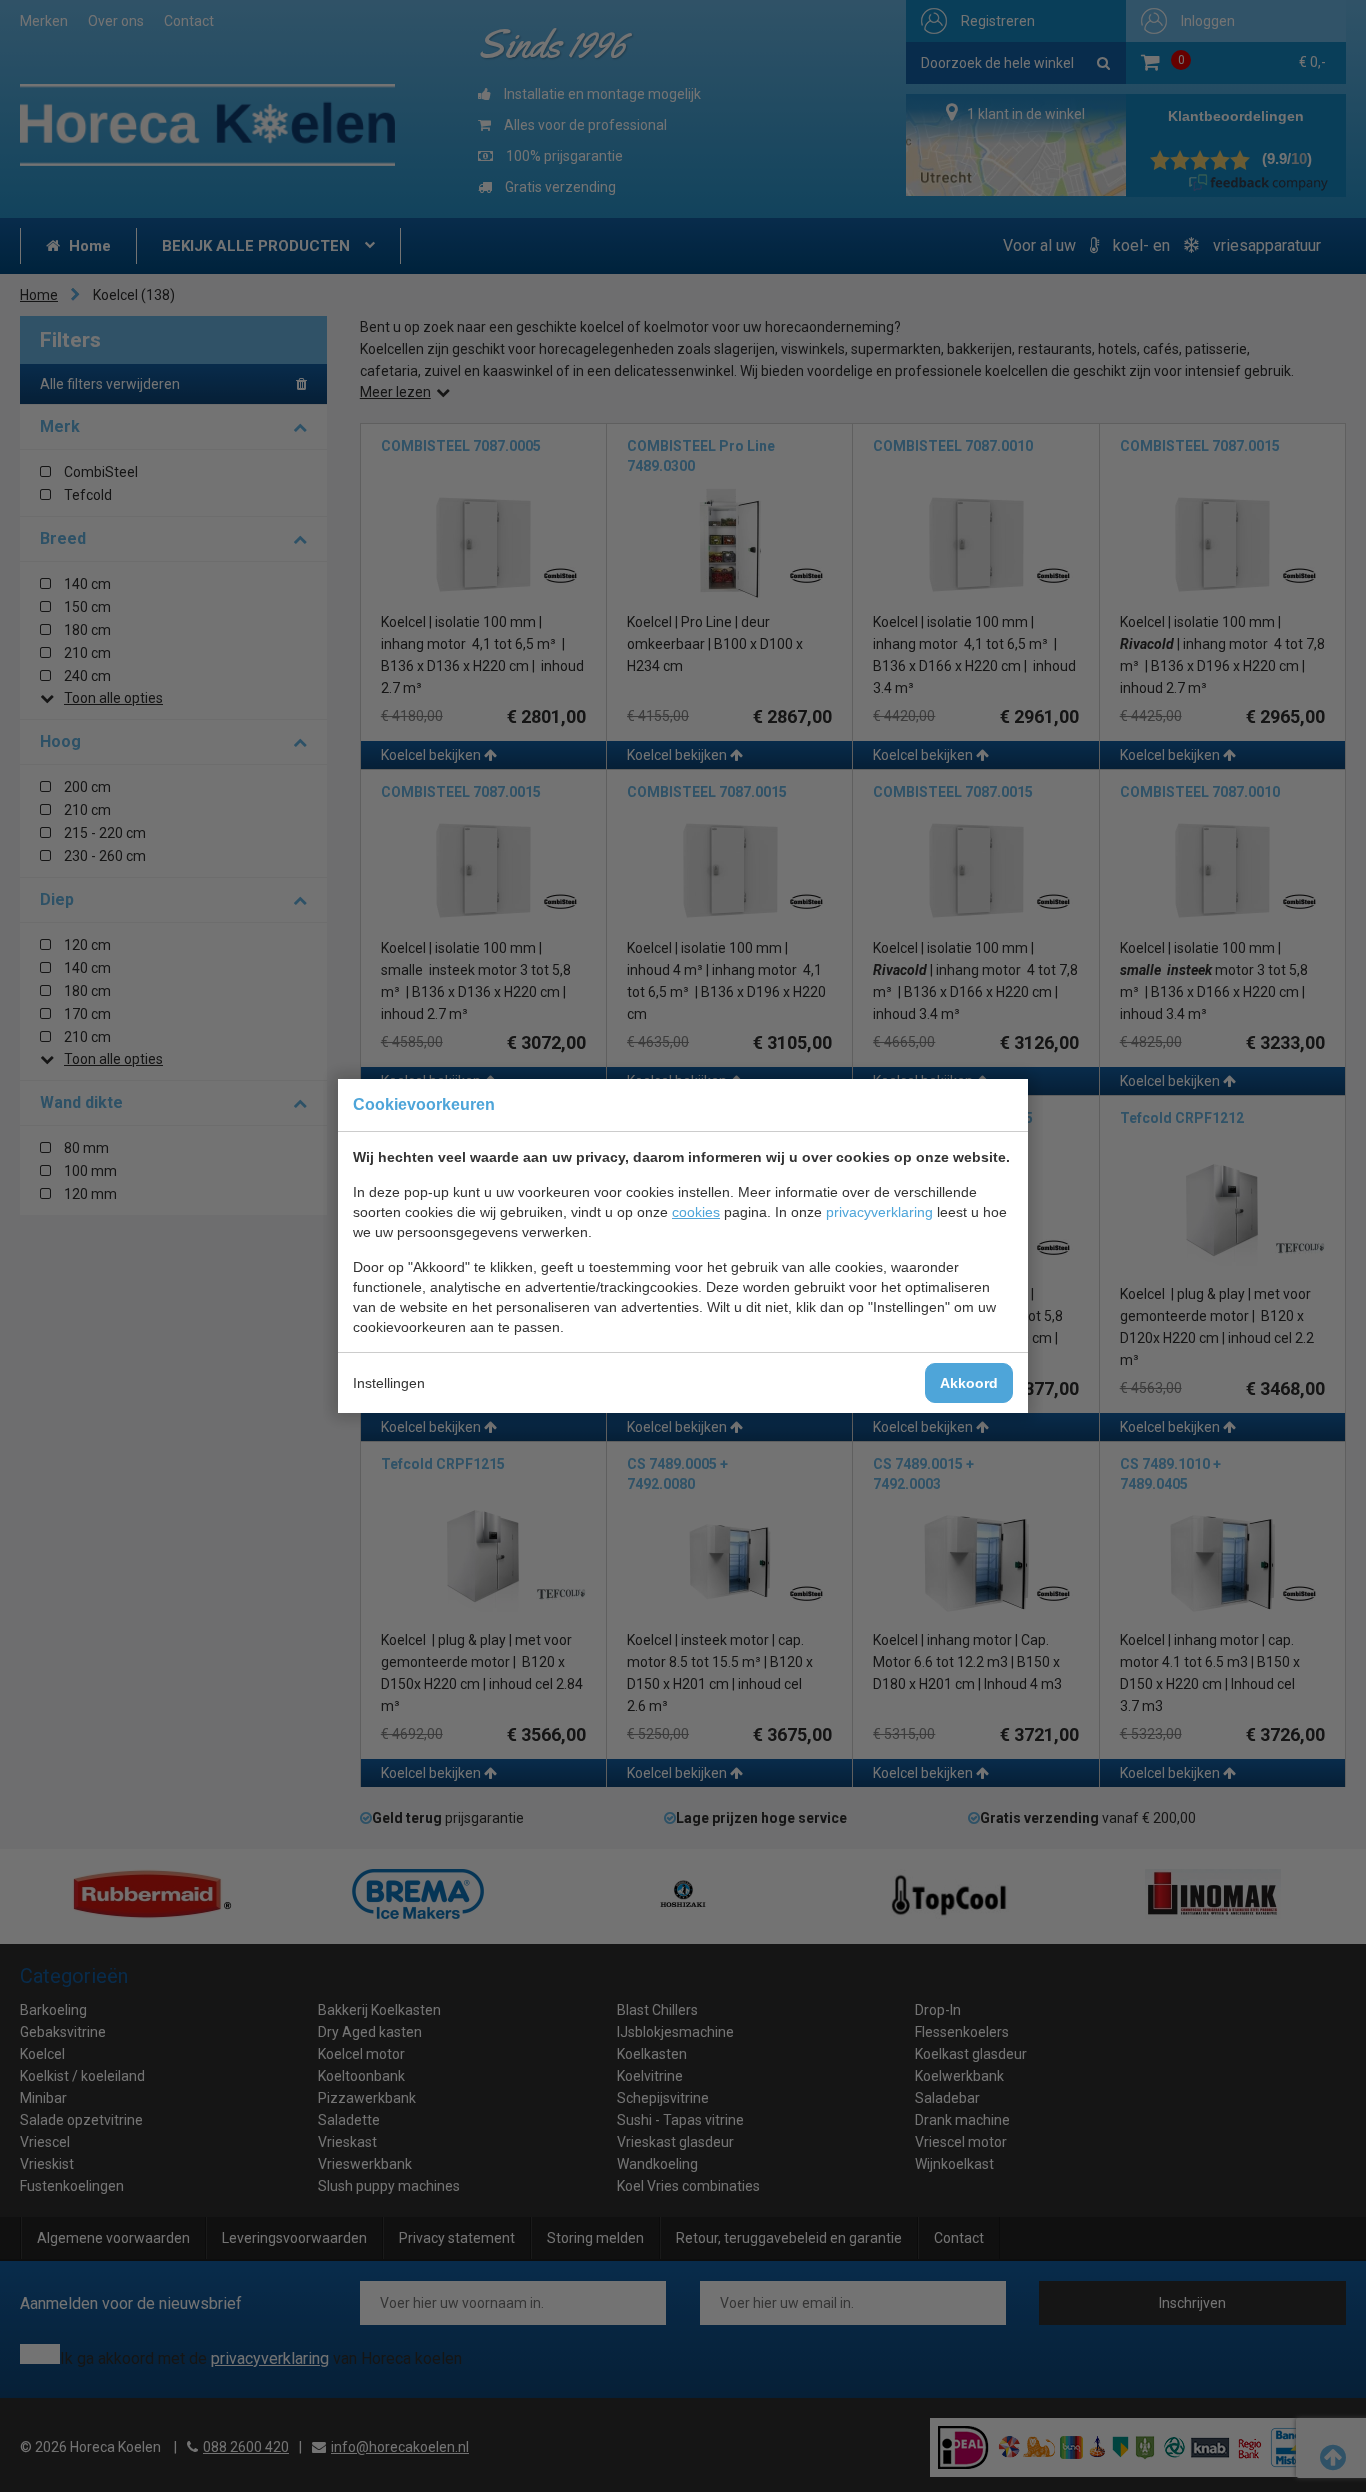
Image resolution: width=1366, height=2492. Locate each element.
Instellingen (389, 1383)
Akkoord (969, 1383)
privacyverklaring (879, 1212)
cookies (696, 1212)
